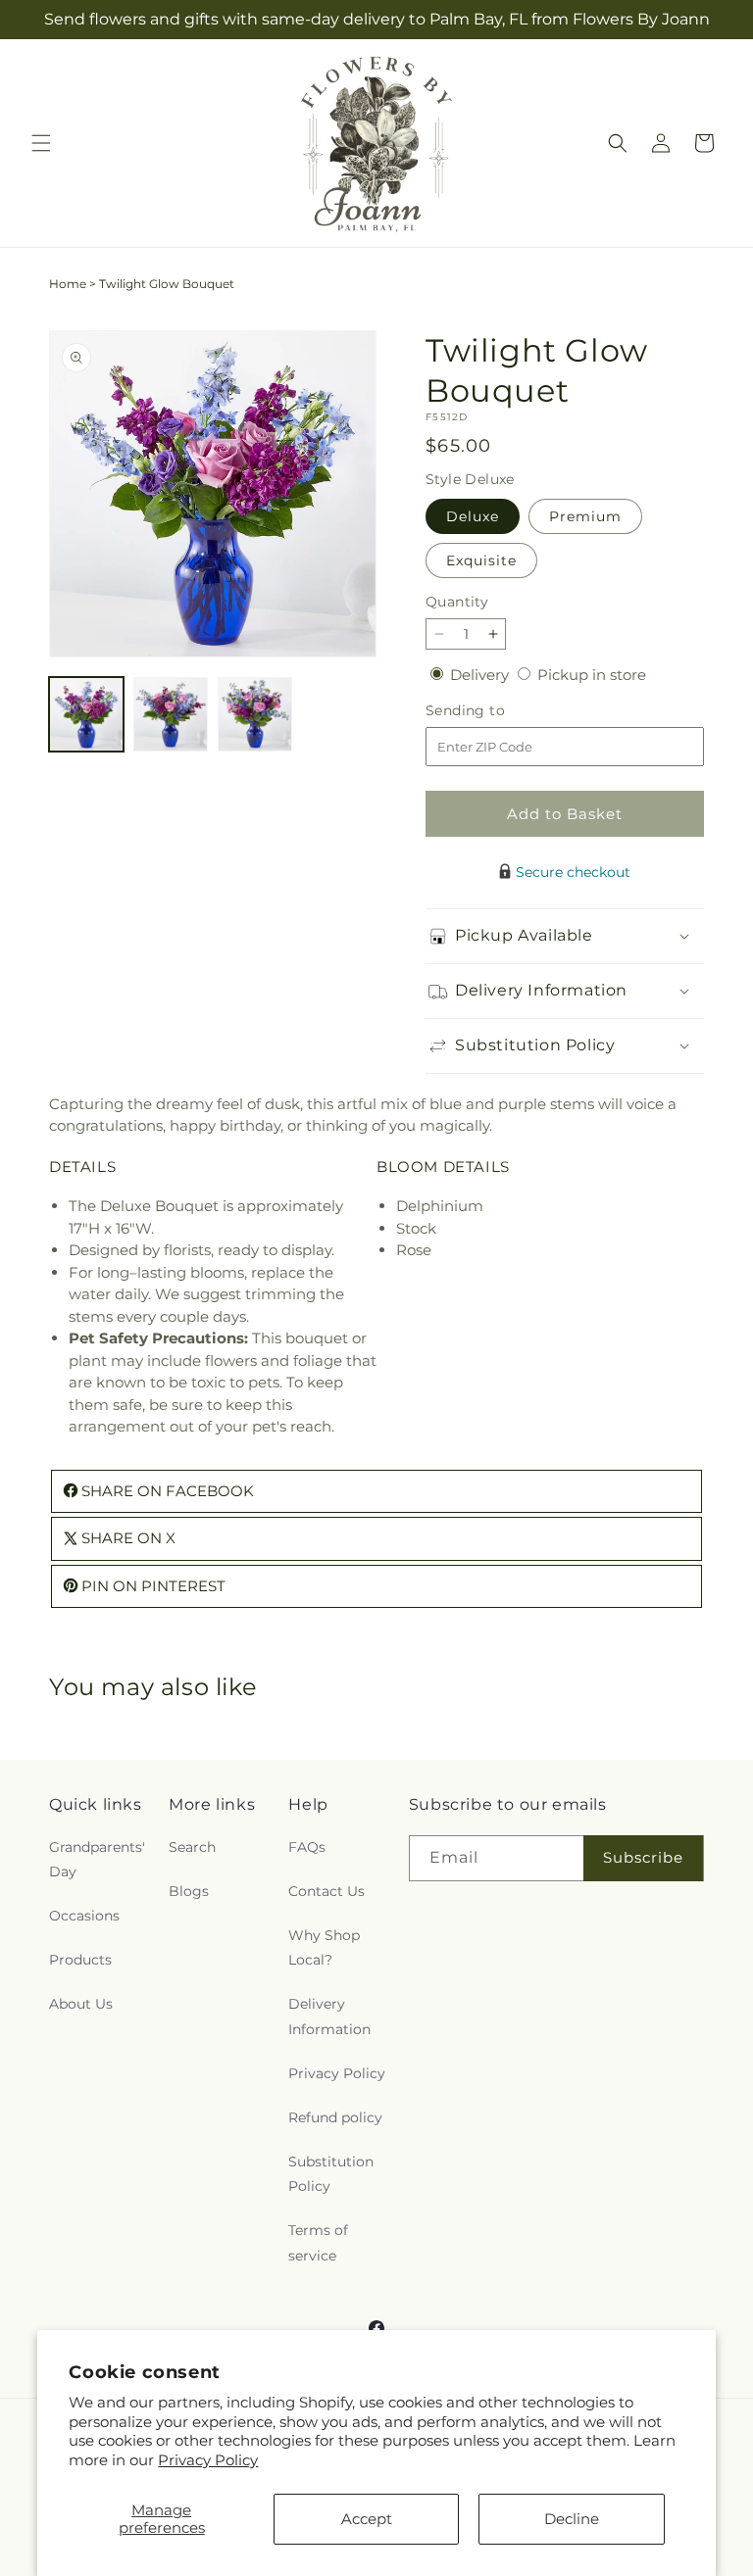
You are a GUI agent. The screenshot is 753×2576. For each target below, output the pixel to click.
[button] (41, 143)
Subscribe (643, 1857)
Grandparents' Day (97, 1859)
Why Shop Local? (324, 1947)
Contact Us (326, 1891)
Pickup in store (592, 675)
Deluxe (473, 516)
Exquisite (481, 560)
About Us (81, 2004)
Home (68, 284)
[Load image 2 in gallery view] (171, 714)
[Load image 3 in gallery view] (255, 714)
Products (80, 1960)
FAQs (307, 1847)
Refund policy (335, 2117)
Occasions (84, 1916)
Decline (572, 2519)
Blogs (189, 1891)
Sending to (495, 711)
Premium (585, 516)
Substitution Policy (331, 2174)
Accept (367, 2519)
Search (192, 1847)
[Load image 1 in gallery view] (86, 714)
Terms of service (318, 2242)
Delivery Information (329, 2016)
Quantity (457, 602)
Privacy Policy (208, 2460)
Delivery (481, 675)
